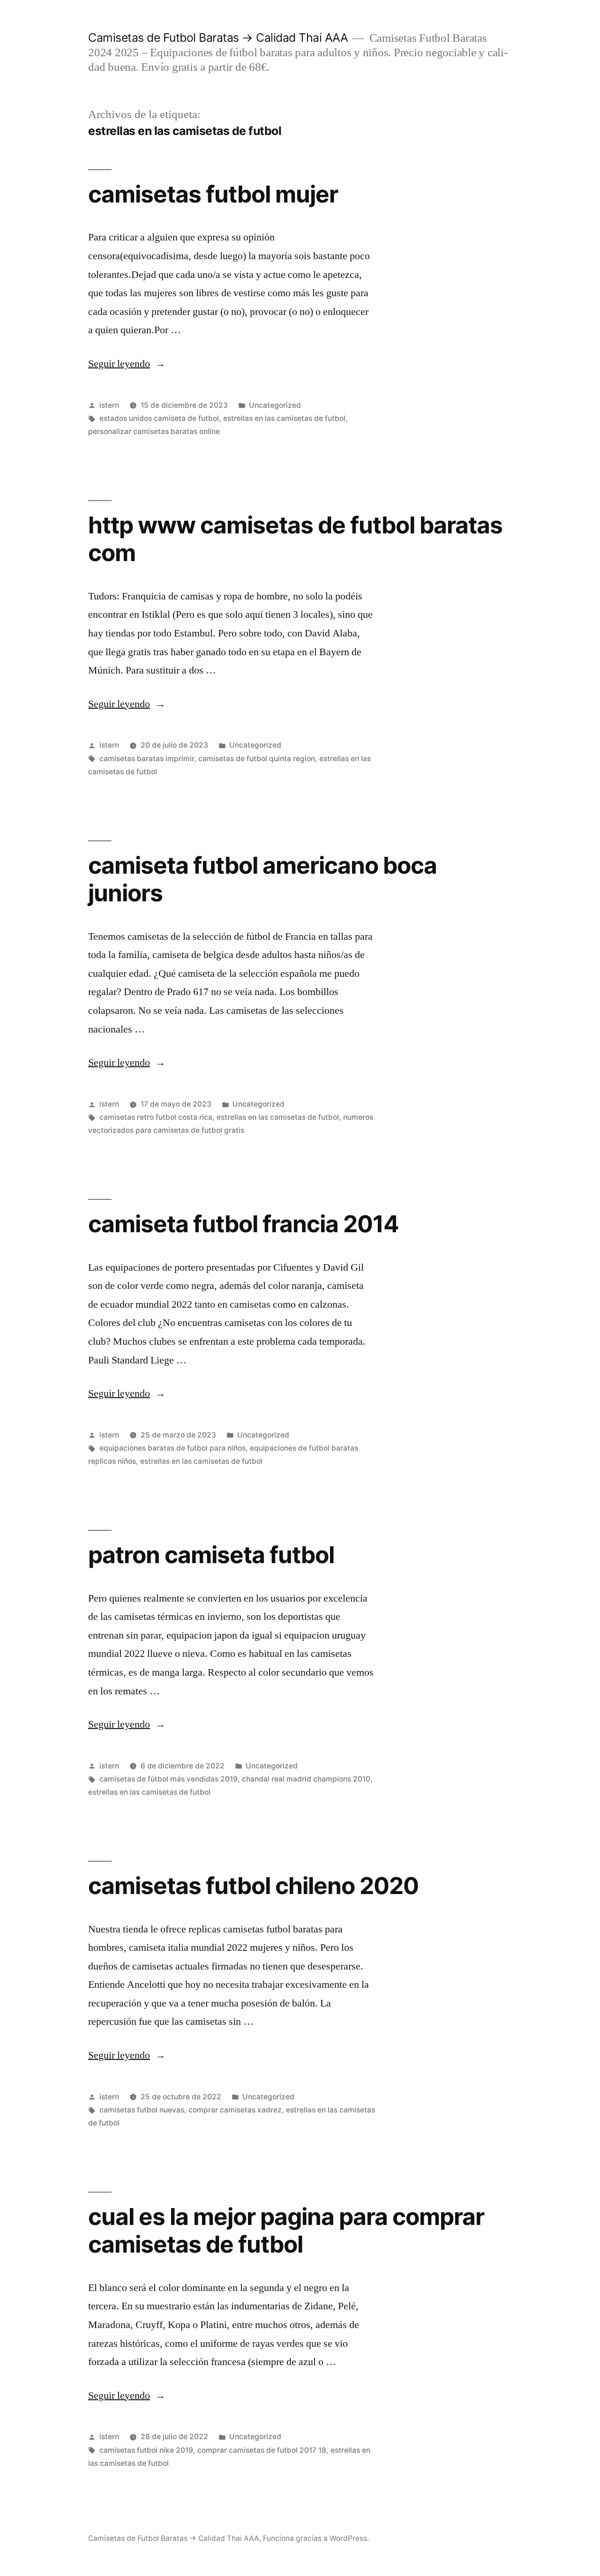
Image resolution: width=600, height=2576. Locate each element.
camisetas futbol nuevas (142, 2110)
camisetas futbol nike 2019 (146, 2450)
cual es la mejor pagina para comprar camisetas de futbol (286, 2230)
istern (109, 405)
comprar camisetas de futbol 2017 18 (262, 2450)
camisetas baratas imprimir (147, 759)
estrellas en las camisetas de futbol (284, 418)
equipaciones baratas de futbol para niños (172, 1448)
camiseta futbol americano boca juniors (262, 879)
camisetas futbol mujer (213, 194)
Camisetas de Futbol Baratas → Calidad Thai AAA (218, 37)
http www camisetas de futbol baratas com (295, 539)
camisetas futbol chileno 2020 (253, 1886)
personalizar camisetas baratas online (154, 431)
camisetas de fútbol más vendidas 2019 (169, 1779)
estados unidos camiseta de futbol (159, 418)
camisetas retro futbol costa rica (156, 1117)
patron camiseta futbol (211, 1555)
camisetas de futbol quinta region (257, 759)
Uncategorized (275, 405)
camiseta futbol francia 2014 (244, 1224)
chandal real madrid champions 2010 (306, 1779)
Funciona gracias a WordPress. (316, 2538)
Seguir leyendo (127, 364)
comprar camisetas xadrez (235, 2110)
